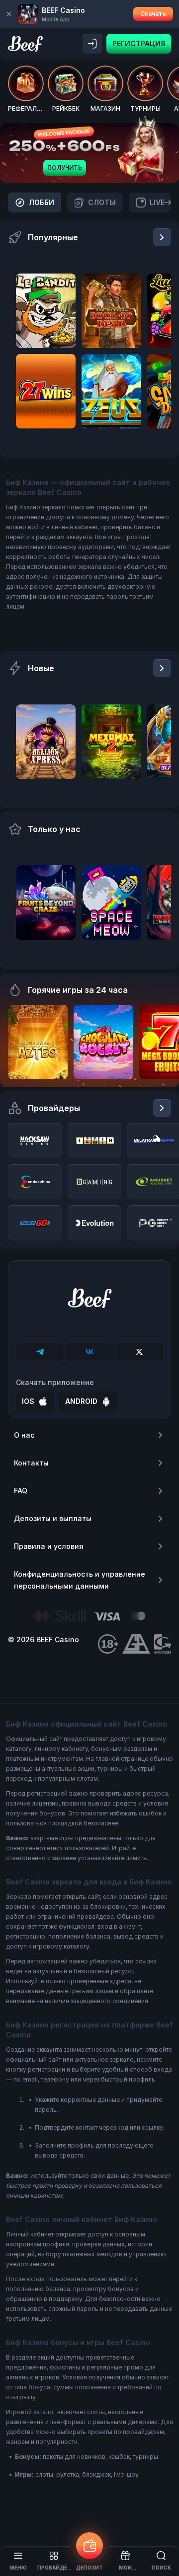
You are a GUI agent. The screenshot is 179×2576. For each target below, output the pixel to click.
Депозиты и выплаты (53, 1518)
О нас (24, 1435)
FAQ (21, 1491)
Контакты (31, 1463)
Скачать (153, 14)
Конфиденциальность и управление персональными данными (80, 1580)
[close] (9, 14)
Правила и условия (49, 1546)
